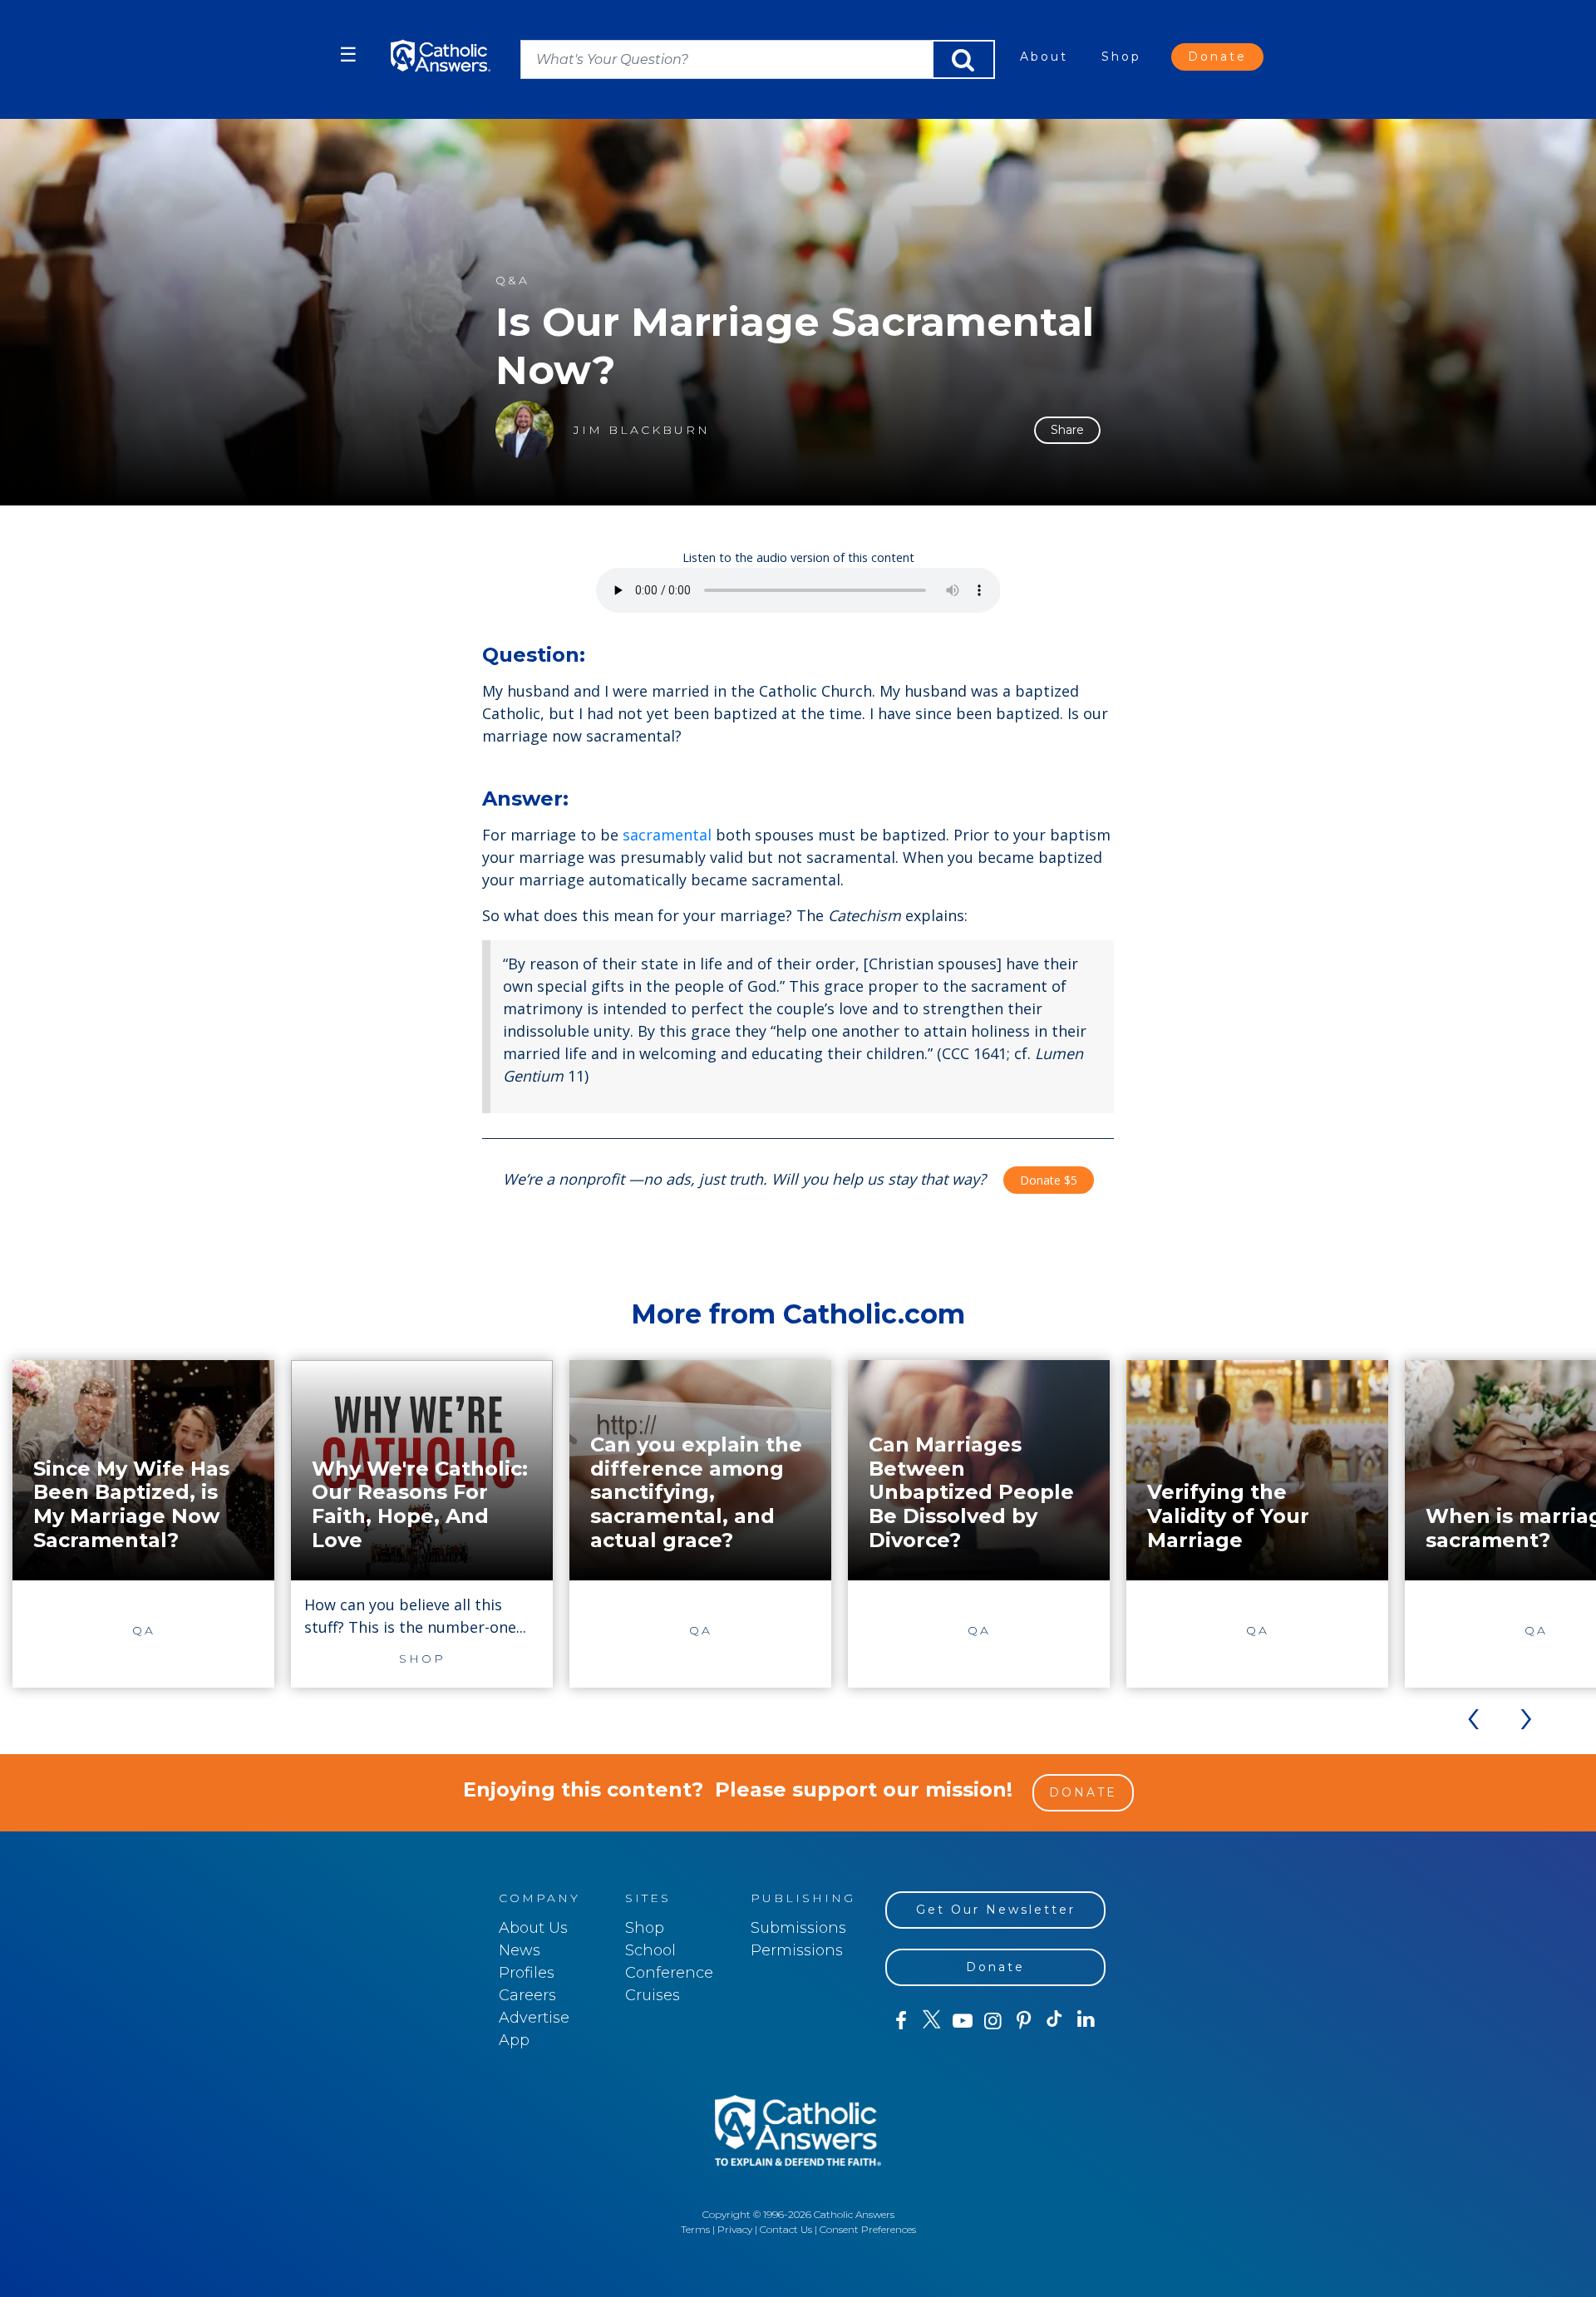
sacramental (667, 835)
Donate (1217, 57)
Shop (1121, 57)
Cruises (653, 1995)
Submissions (798, 1928)
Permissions (797, 1950)
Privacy (735, 2229)
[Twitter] (931, 2021)
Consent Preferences (868, 2229)
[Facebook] (901, 2021)
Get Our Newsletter (996, 1910)
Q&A (512, 281)
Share (1067, 430)
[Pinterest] (1024, 2021)
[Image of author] (525, 430)
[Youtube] (962, 2021)
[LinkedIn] (1086, 2020)
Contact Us (786, 2229)
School (650, 1950)
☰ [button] (348, 54)
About (1044, 57)
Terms (695, 2229)
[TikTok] (1054, 2021)
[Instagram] (993, 2021)
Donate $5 (1049, 1180)
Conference (669, 1973)
